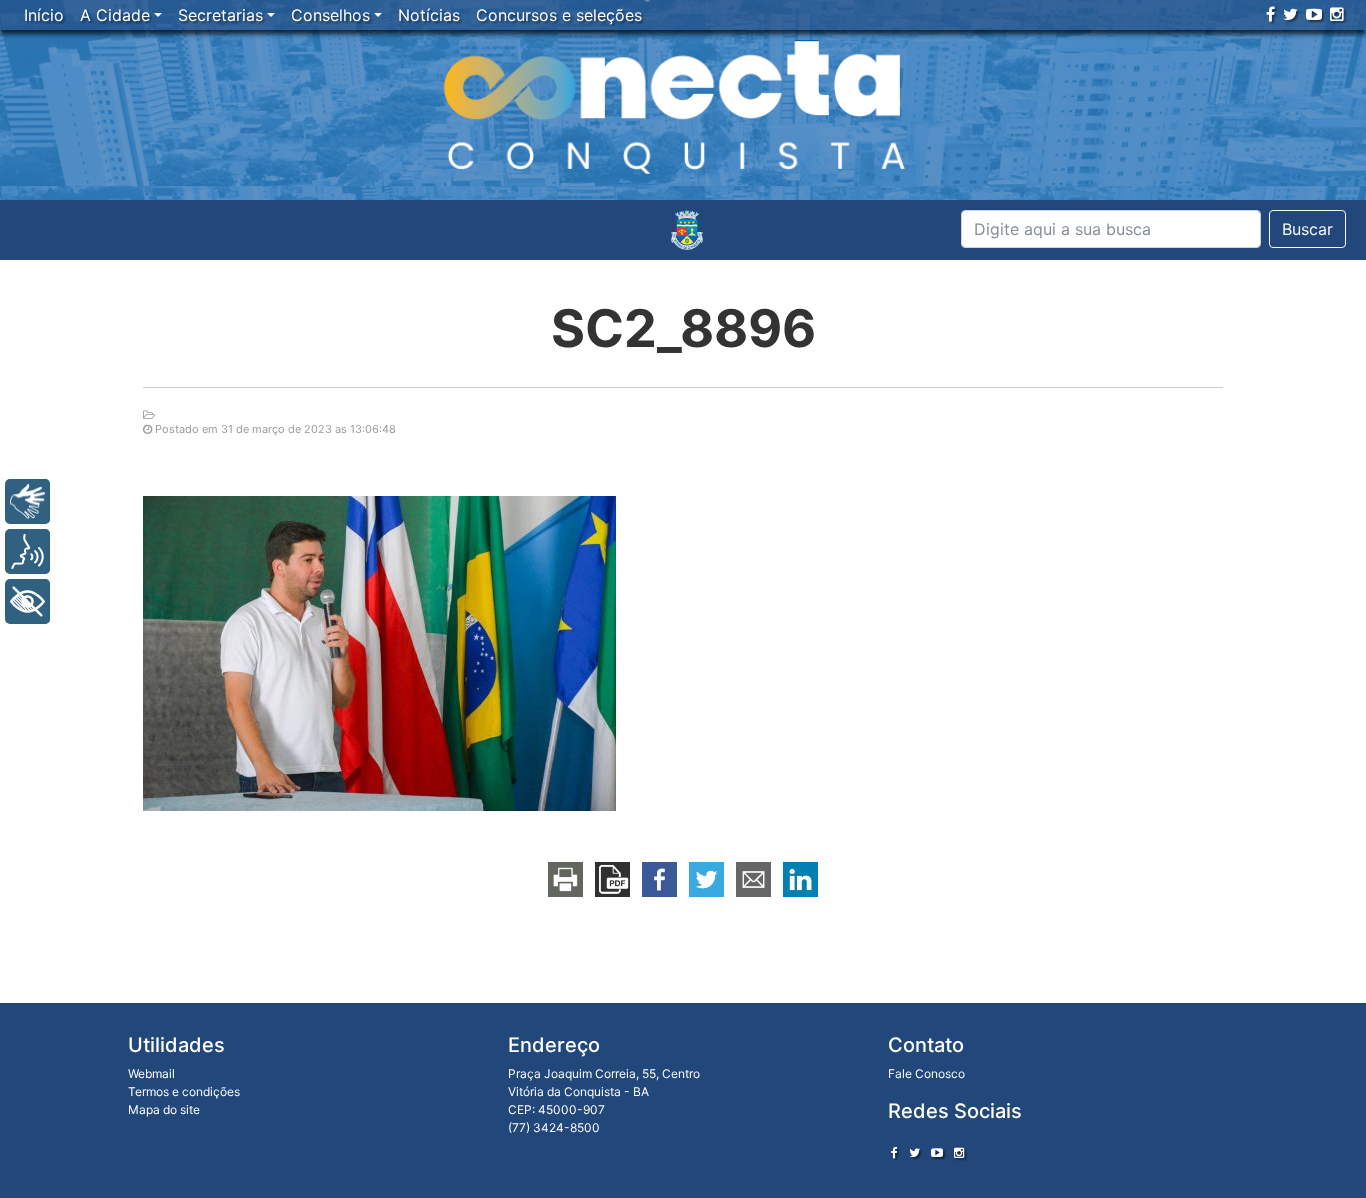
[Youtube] (1314, 14)
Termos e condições (184, 1091)
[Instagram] (1337, 14)
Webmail (151, 1073)
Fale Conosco (926, 1073)
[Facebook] (1270, 14)
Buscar (1307, 229)
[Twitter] (1290, 14)
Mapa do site (164, 1109)
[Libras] (27, 501)
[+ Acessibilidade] (27, 601)
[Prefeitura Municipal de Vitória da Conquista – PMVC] (687, 230)
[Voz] (27, 551)
